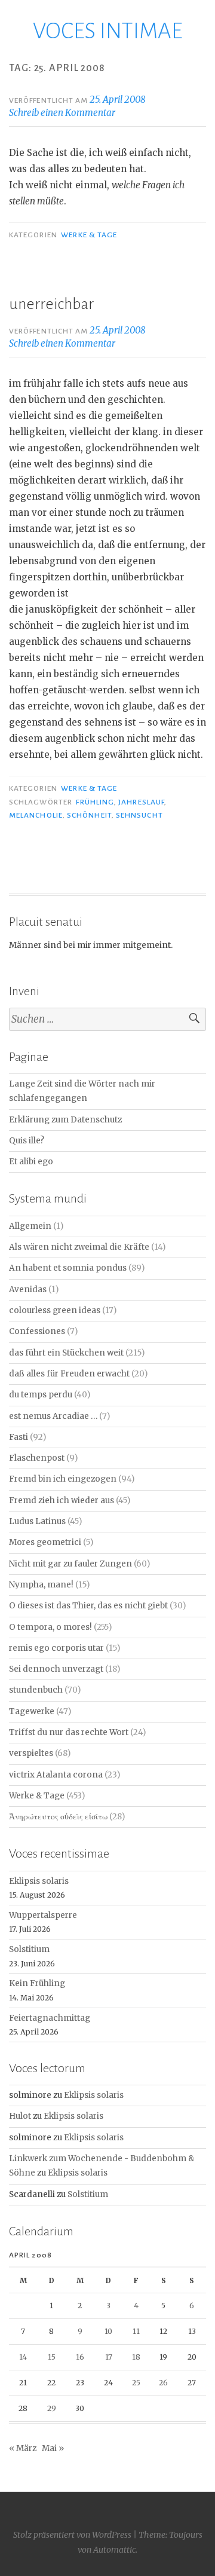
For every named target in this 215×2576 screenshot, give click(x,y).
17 (109, 2357)
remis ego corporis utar (56, 1648)
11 (136, 2331)
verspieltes (31, 1753)
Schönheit (89, 815)
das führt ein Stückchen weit (66, 1353)
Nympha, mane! (41, 1585)
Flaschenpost (37, 1458)
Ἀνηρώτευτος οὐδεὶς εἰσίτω (58, 1817)
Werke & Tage (89, 235)
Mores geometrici (45, 1542)
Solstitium (29, 1949)
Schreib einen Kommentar (62, 113)
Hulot (20, 2116)
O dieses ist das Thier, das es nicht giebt (88, 1606)
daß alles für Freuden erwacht (69, 1374)
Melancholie (36, 815)
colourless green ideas (55, 1310)
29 (52, 2408)
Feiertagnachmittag (50, 2018)
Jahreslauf (141, 802)
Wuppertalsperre (43, 1915)
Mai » (53, 2448)
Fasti (19, 1437)
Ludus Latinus (37, 1521)
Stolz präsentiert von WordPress (72, 2535)
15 (52, 2357)
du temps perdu (41, 1395)
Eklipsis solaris (39, 1881)
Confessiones (37, 1331)
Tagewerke (32, 1711)
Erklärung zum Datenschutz (65, 1120)
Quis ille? (27, 1141)
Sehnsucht (139, 815)
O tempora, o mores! (50, 1627)
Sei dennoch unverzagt (56, 1669)
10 (108, 2331)
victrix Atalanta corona (56, 1775)
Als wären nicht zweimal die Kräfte (79, 1247)
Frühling (95, 802)
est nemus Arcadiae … (53, 1416)
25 (136, 2383)
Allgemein (30, 1226)
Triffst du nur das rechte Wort (69, 1732)
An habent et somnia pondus (68, 1268)
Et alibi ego (31, 1162)
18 (136, 2357)
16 (80, 2357)
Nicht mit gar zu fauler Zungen (70, 1564)
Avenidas (28, 1289)
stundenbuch (36, 1690)
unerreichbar (51, 304)
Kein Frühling (37, 1983)
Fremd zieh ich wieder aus (62, 1500)
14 (23, 2357)
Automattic (114, 2550)
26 (163, 2383)
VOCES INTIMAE (108, 31)
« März (23, 2448)
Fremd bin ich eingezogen (63, 1479)
